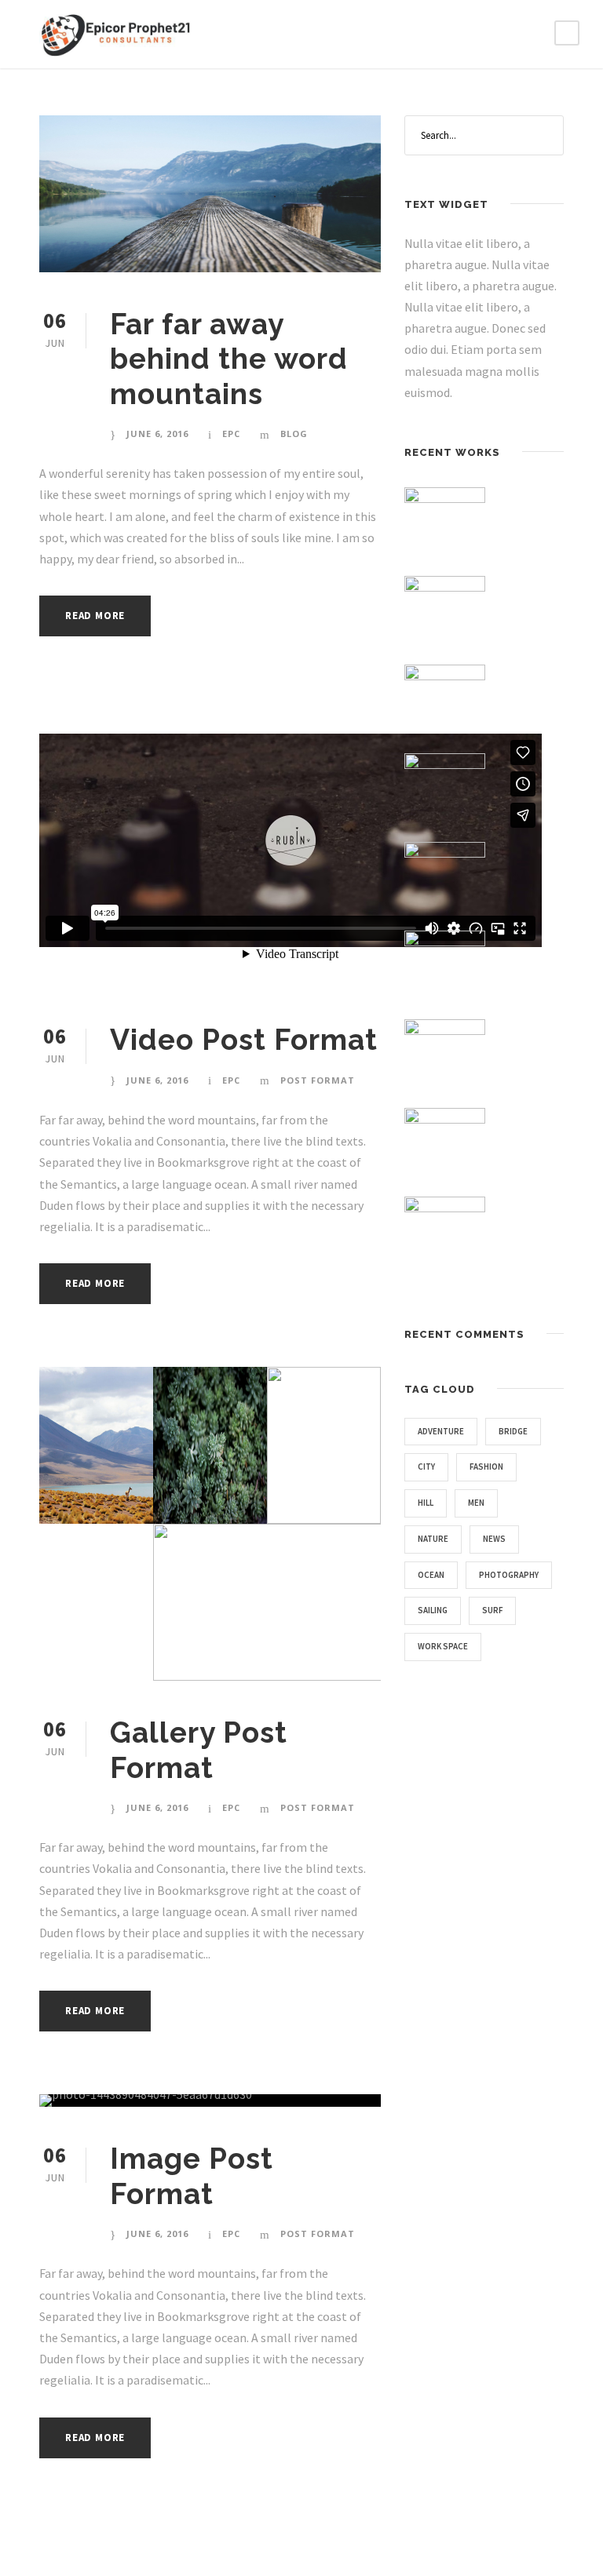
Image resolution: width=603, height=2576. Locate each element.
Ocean (431, 1575)
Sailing (433, 1610)
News (494, 1539)
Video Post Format (244, 1040)
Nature (433, 1539)
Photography (509, 1575)
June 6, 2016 (157, 434)
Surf (492, 1610)
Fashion (486, 1467)
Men (476, 1503)
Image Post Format (192, 2176)
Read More (95, 616)
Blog (294, 434)
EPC (231, 434)
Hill (426, 1503)
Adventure (441, 1431)
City (426, 1467)
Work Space (443, 1646)
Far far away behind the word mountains (229, 359)
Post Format (318, 1080)
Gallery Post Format (199, 1750)
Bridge (513, 1431)
